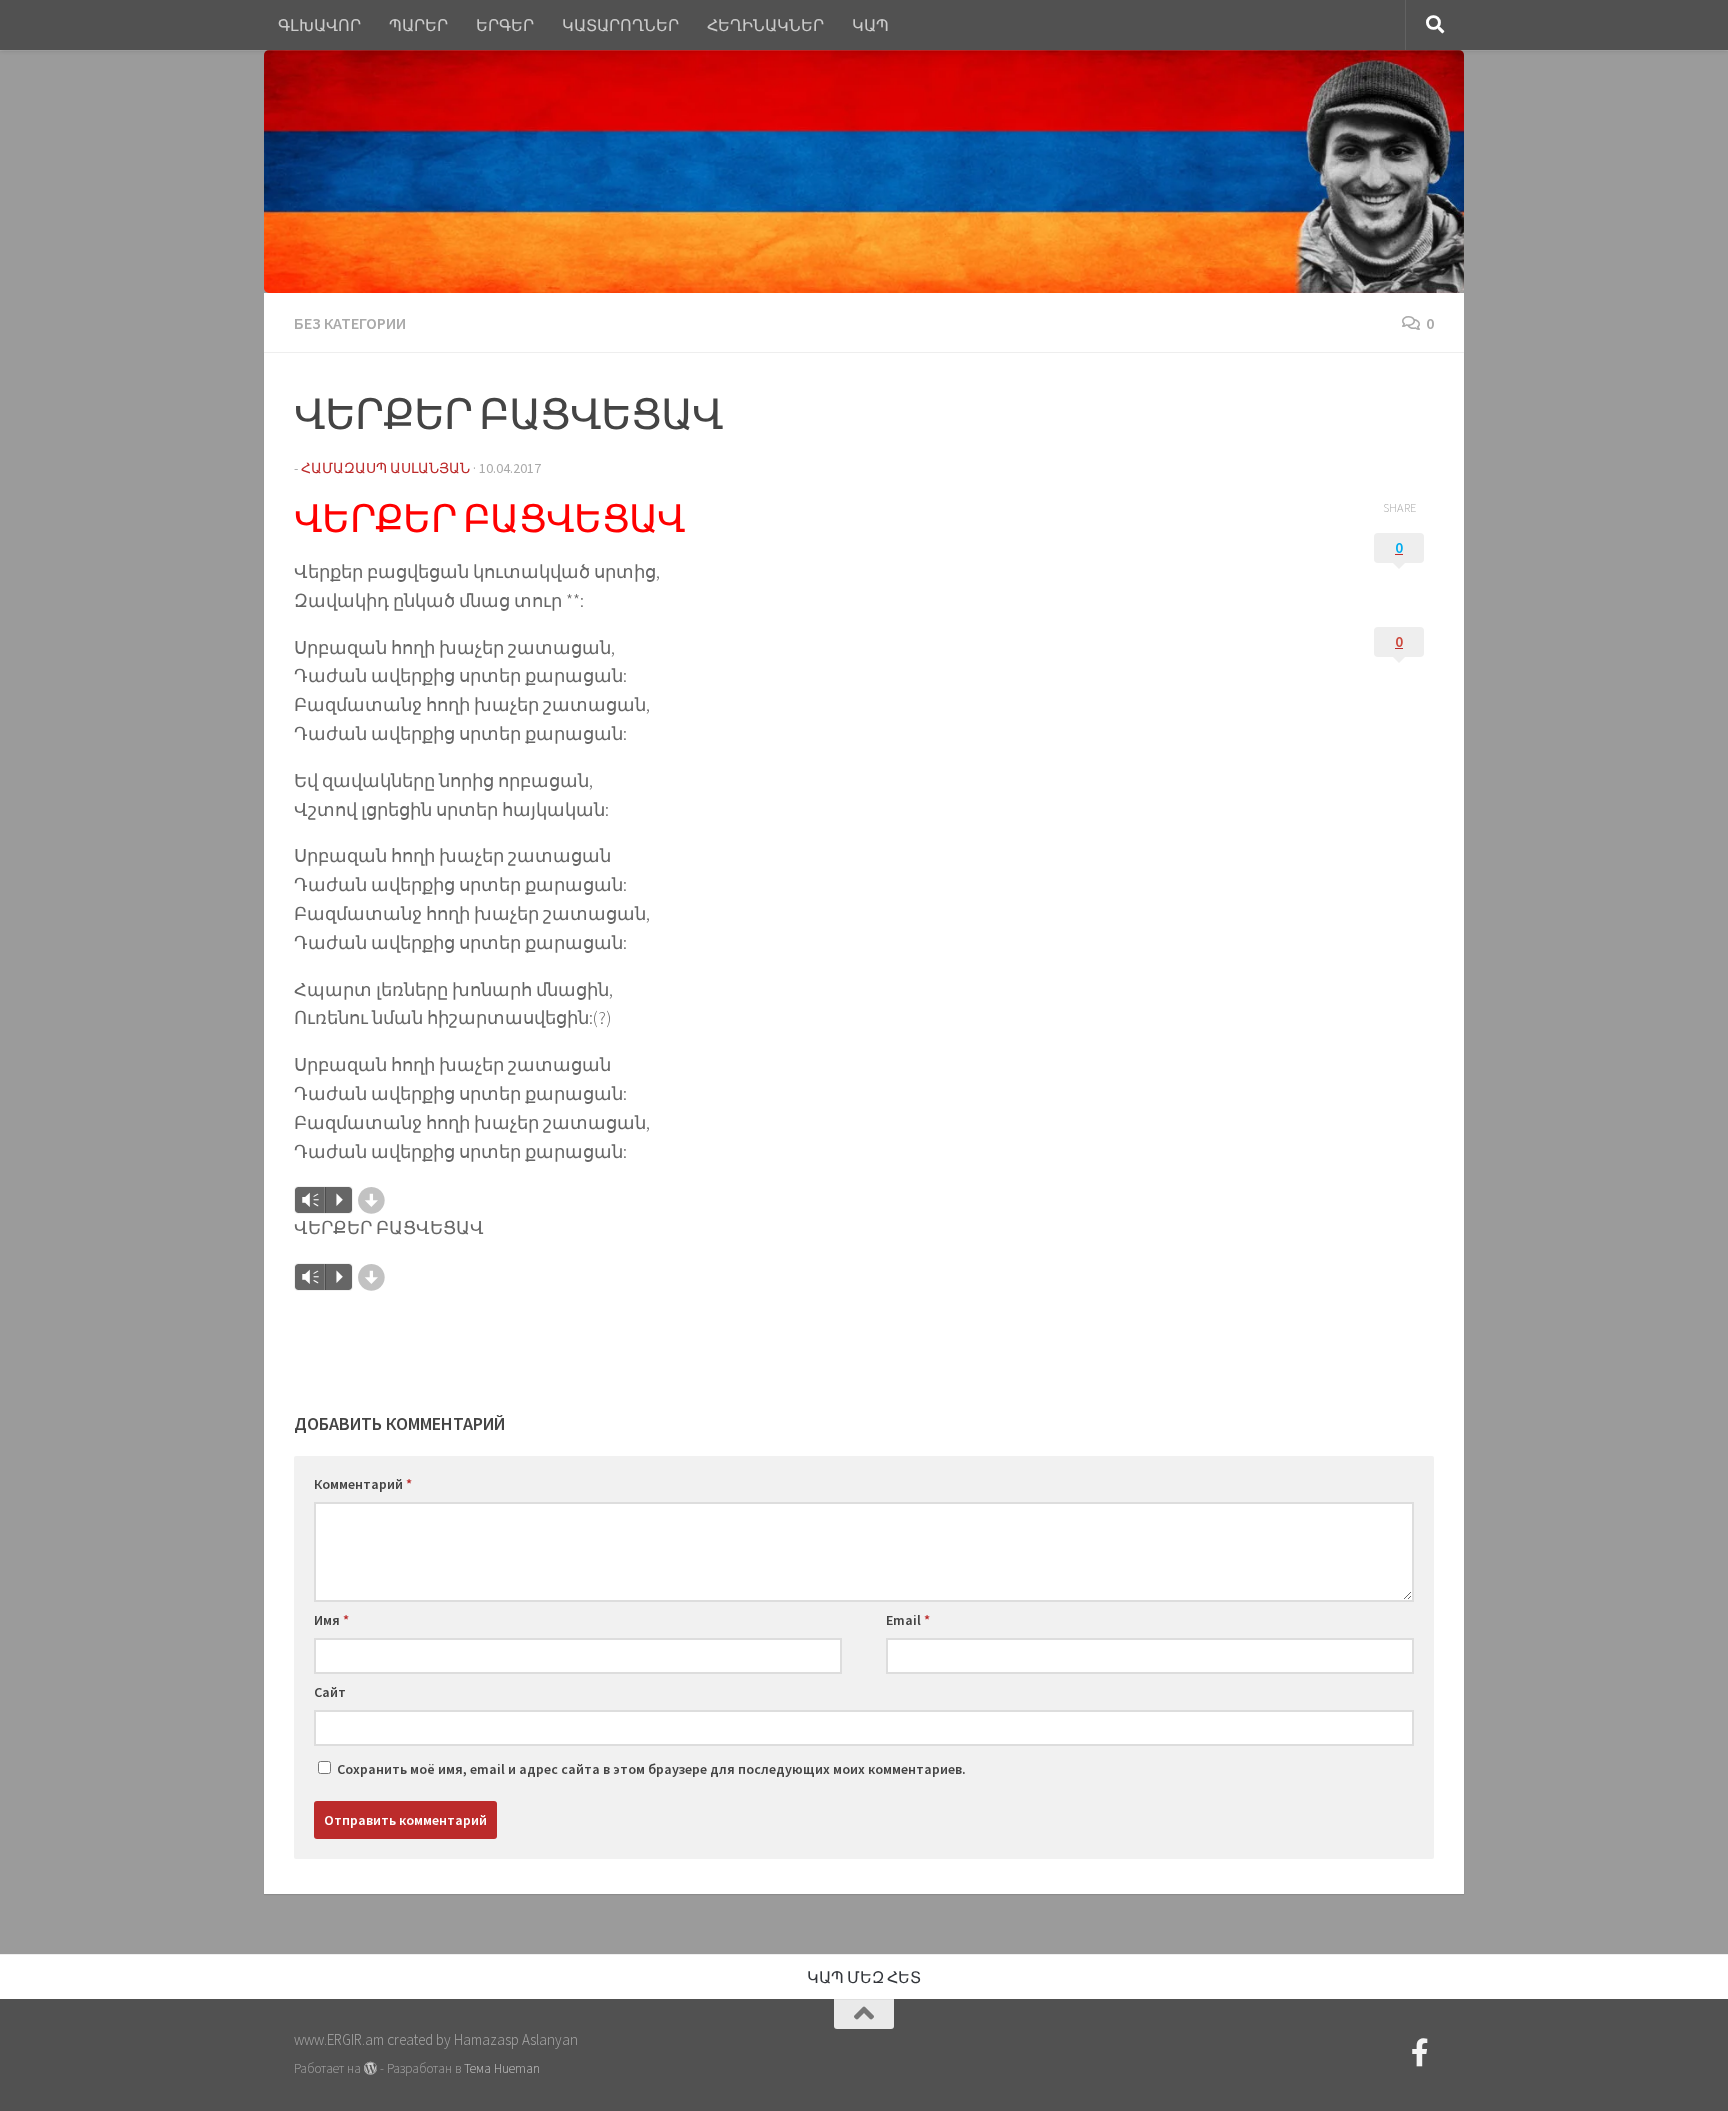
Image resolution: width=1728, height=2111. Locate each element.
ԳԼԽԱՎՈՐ (319, 25)
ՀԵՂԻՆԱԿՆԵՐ (765, 25)
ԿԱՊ (870, 25)
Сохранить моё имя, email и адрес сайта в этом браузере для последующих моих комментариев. (651, 1769)
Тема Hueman (502, 2068)
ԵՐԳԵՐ (505, 25)
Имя (331, 1620)
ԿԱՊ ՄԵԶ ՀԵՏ (864, 1977)
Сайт (330, 1692)
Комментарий (363, 1484)
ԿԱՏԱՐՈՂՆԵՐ (620, 25)
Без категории (350, 323)
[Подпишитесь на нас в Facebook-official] (1420, 2053)
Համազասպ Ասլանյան (385, 468)
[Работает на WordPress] (370, 2068)
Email (908, 1620)
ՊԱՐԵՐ (418, 25)
